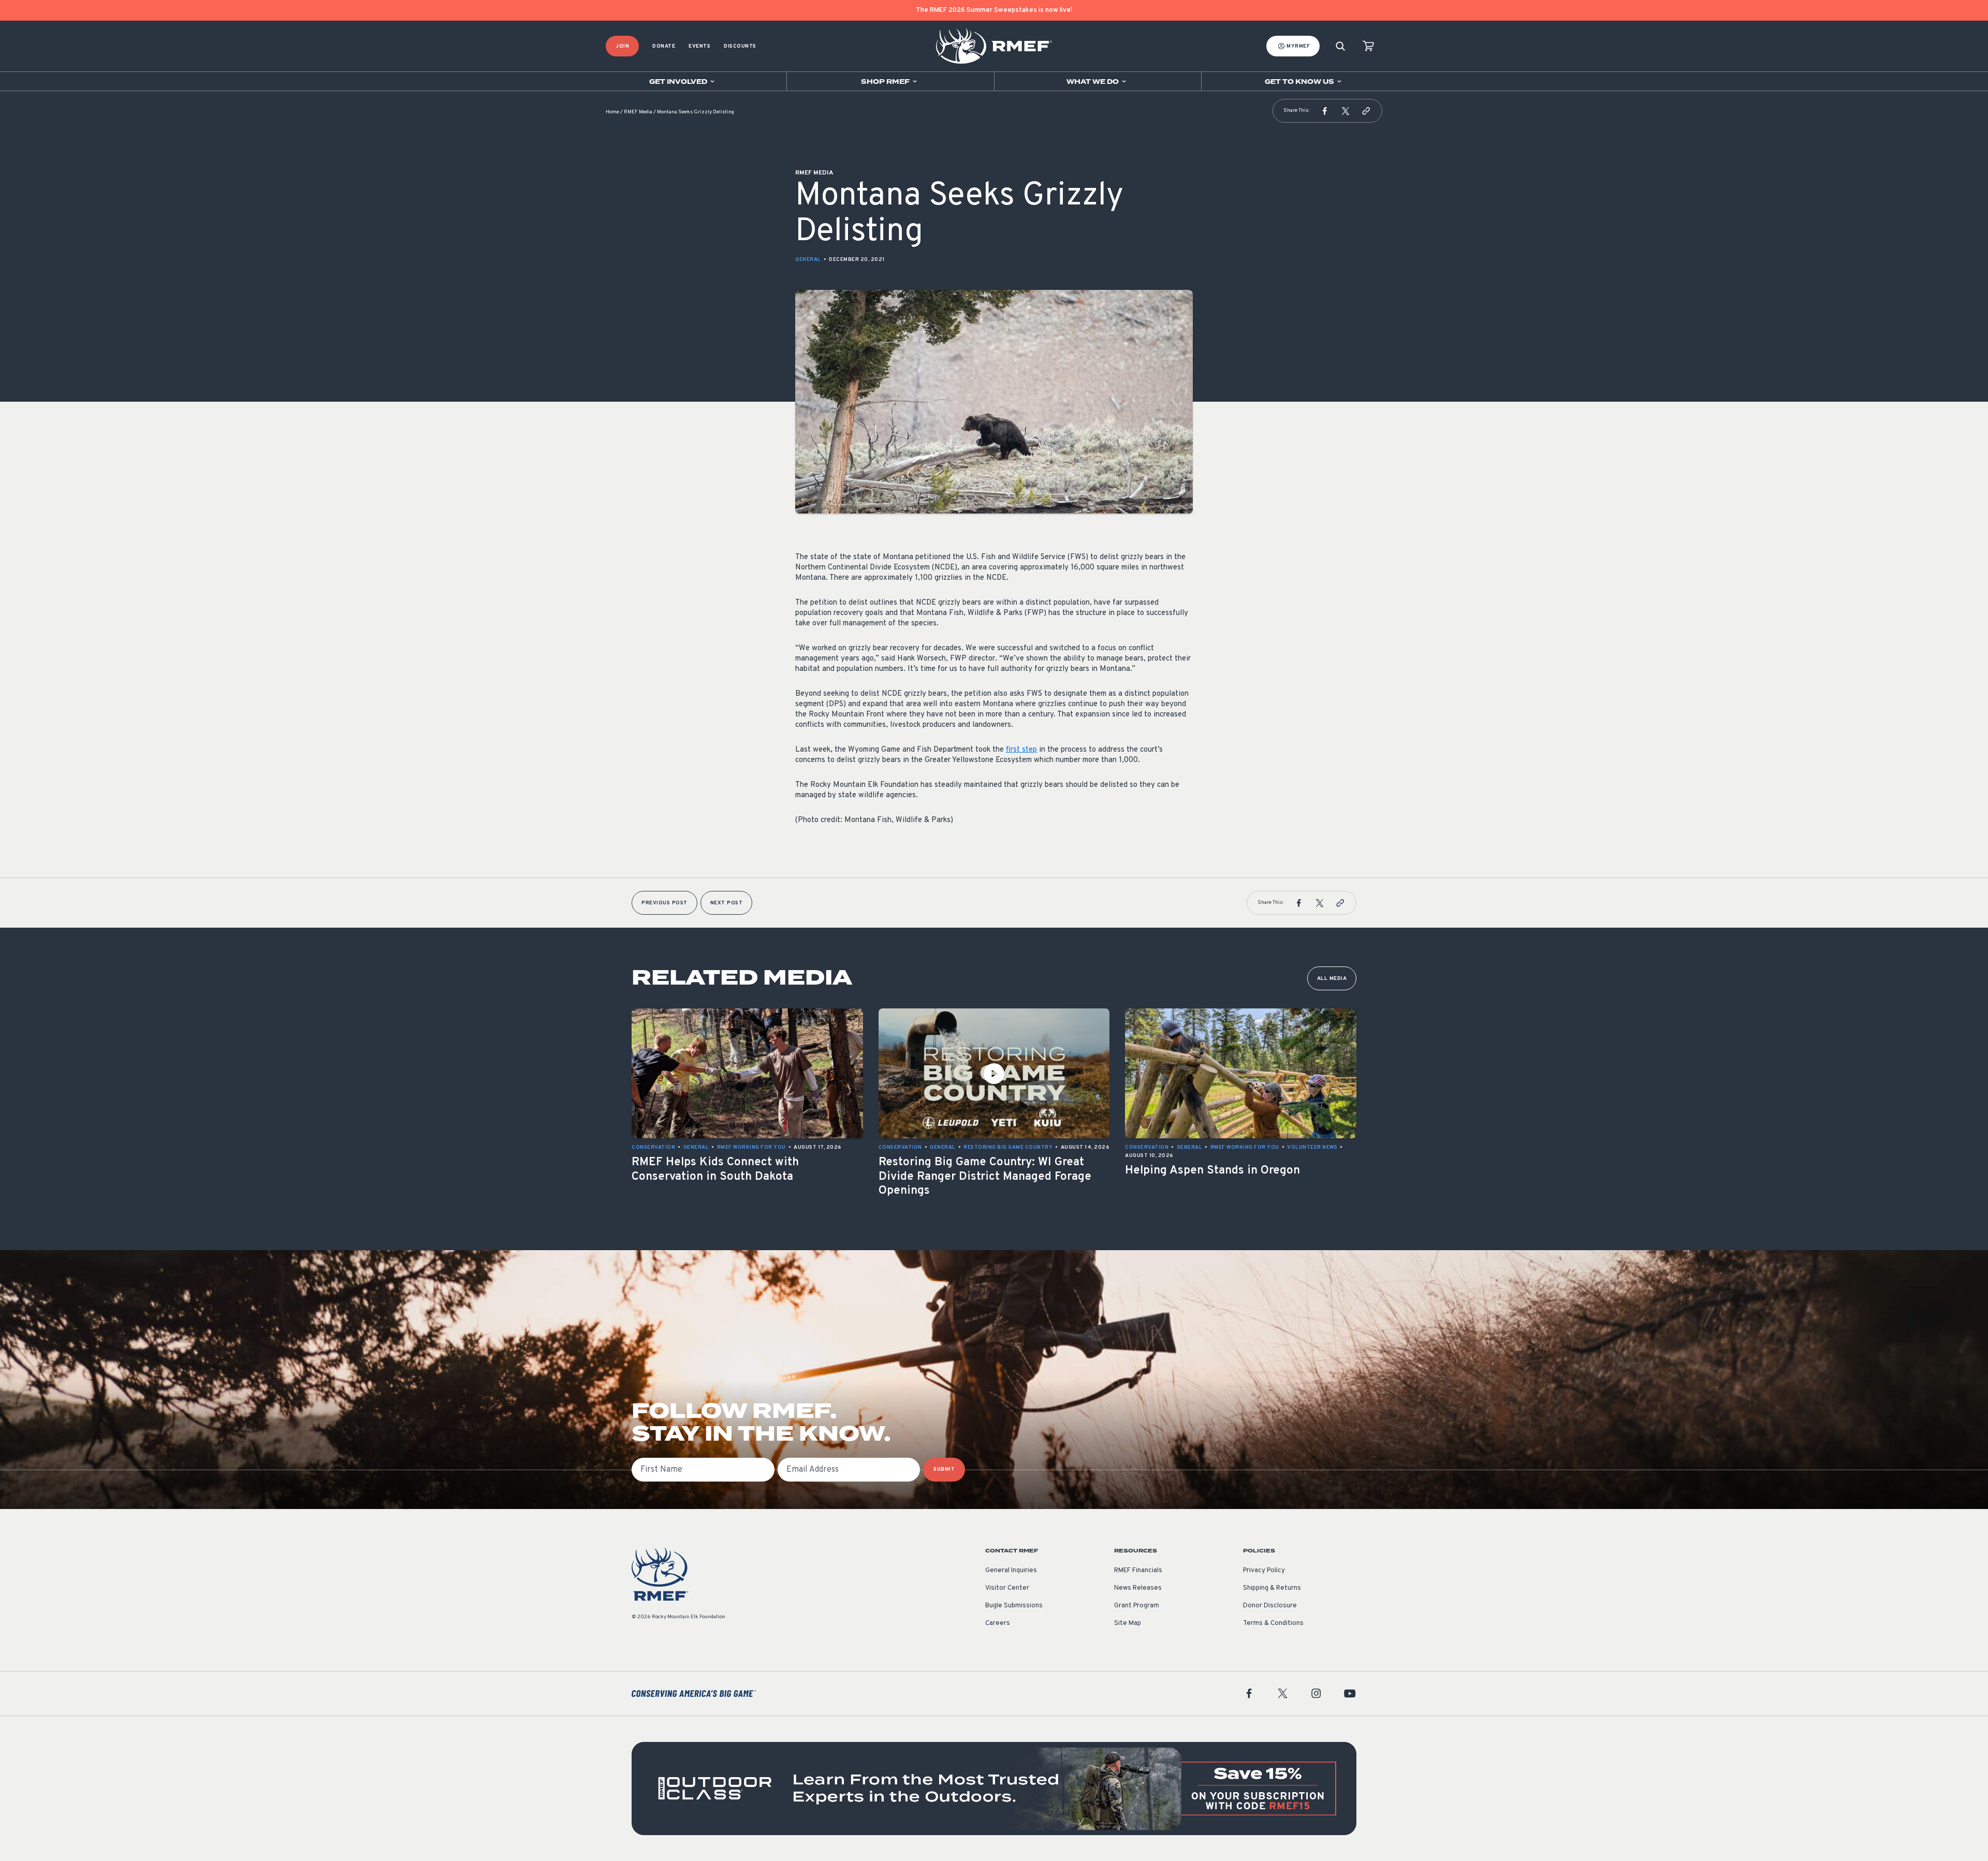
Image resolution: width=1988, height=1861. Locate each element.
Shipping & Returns (1272, 1588)
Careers (998, 1623)
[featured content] (994, 1789)
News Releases (1138, 1588)
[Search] (1340, 46)
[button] (1325, 111)
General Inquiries (1011, 1571)
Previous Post (664, 903)
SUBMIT (944, 1469)
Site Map (1128, 1623)
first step (1021, 750)
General (808, 260)
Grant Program (1137, 1606)
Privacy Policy (1264, 1571)
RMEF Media (638, 112)
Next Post (727, 903)
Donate (664, 46)
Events (699, 46)
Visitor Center (1007, 1588)
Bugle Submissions (1014, 1606)
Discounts (740, 46)
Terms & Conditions (1273, 1623)
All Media (1332, 979)
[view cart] (1368, 46)
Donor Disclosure (1270, 1606)
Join (622, 46)
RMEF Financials (1138, 1571)
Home (612, 112)
